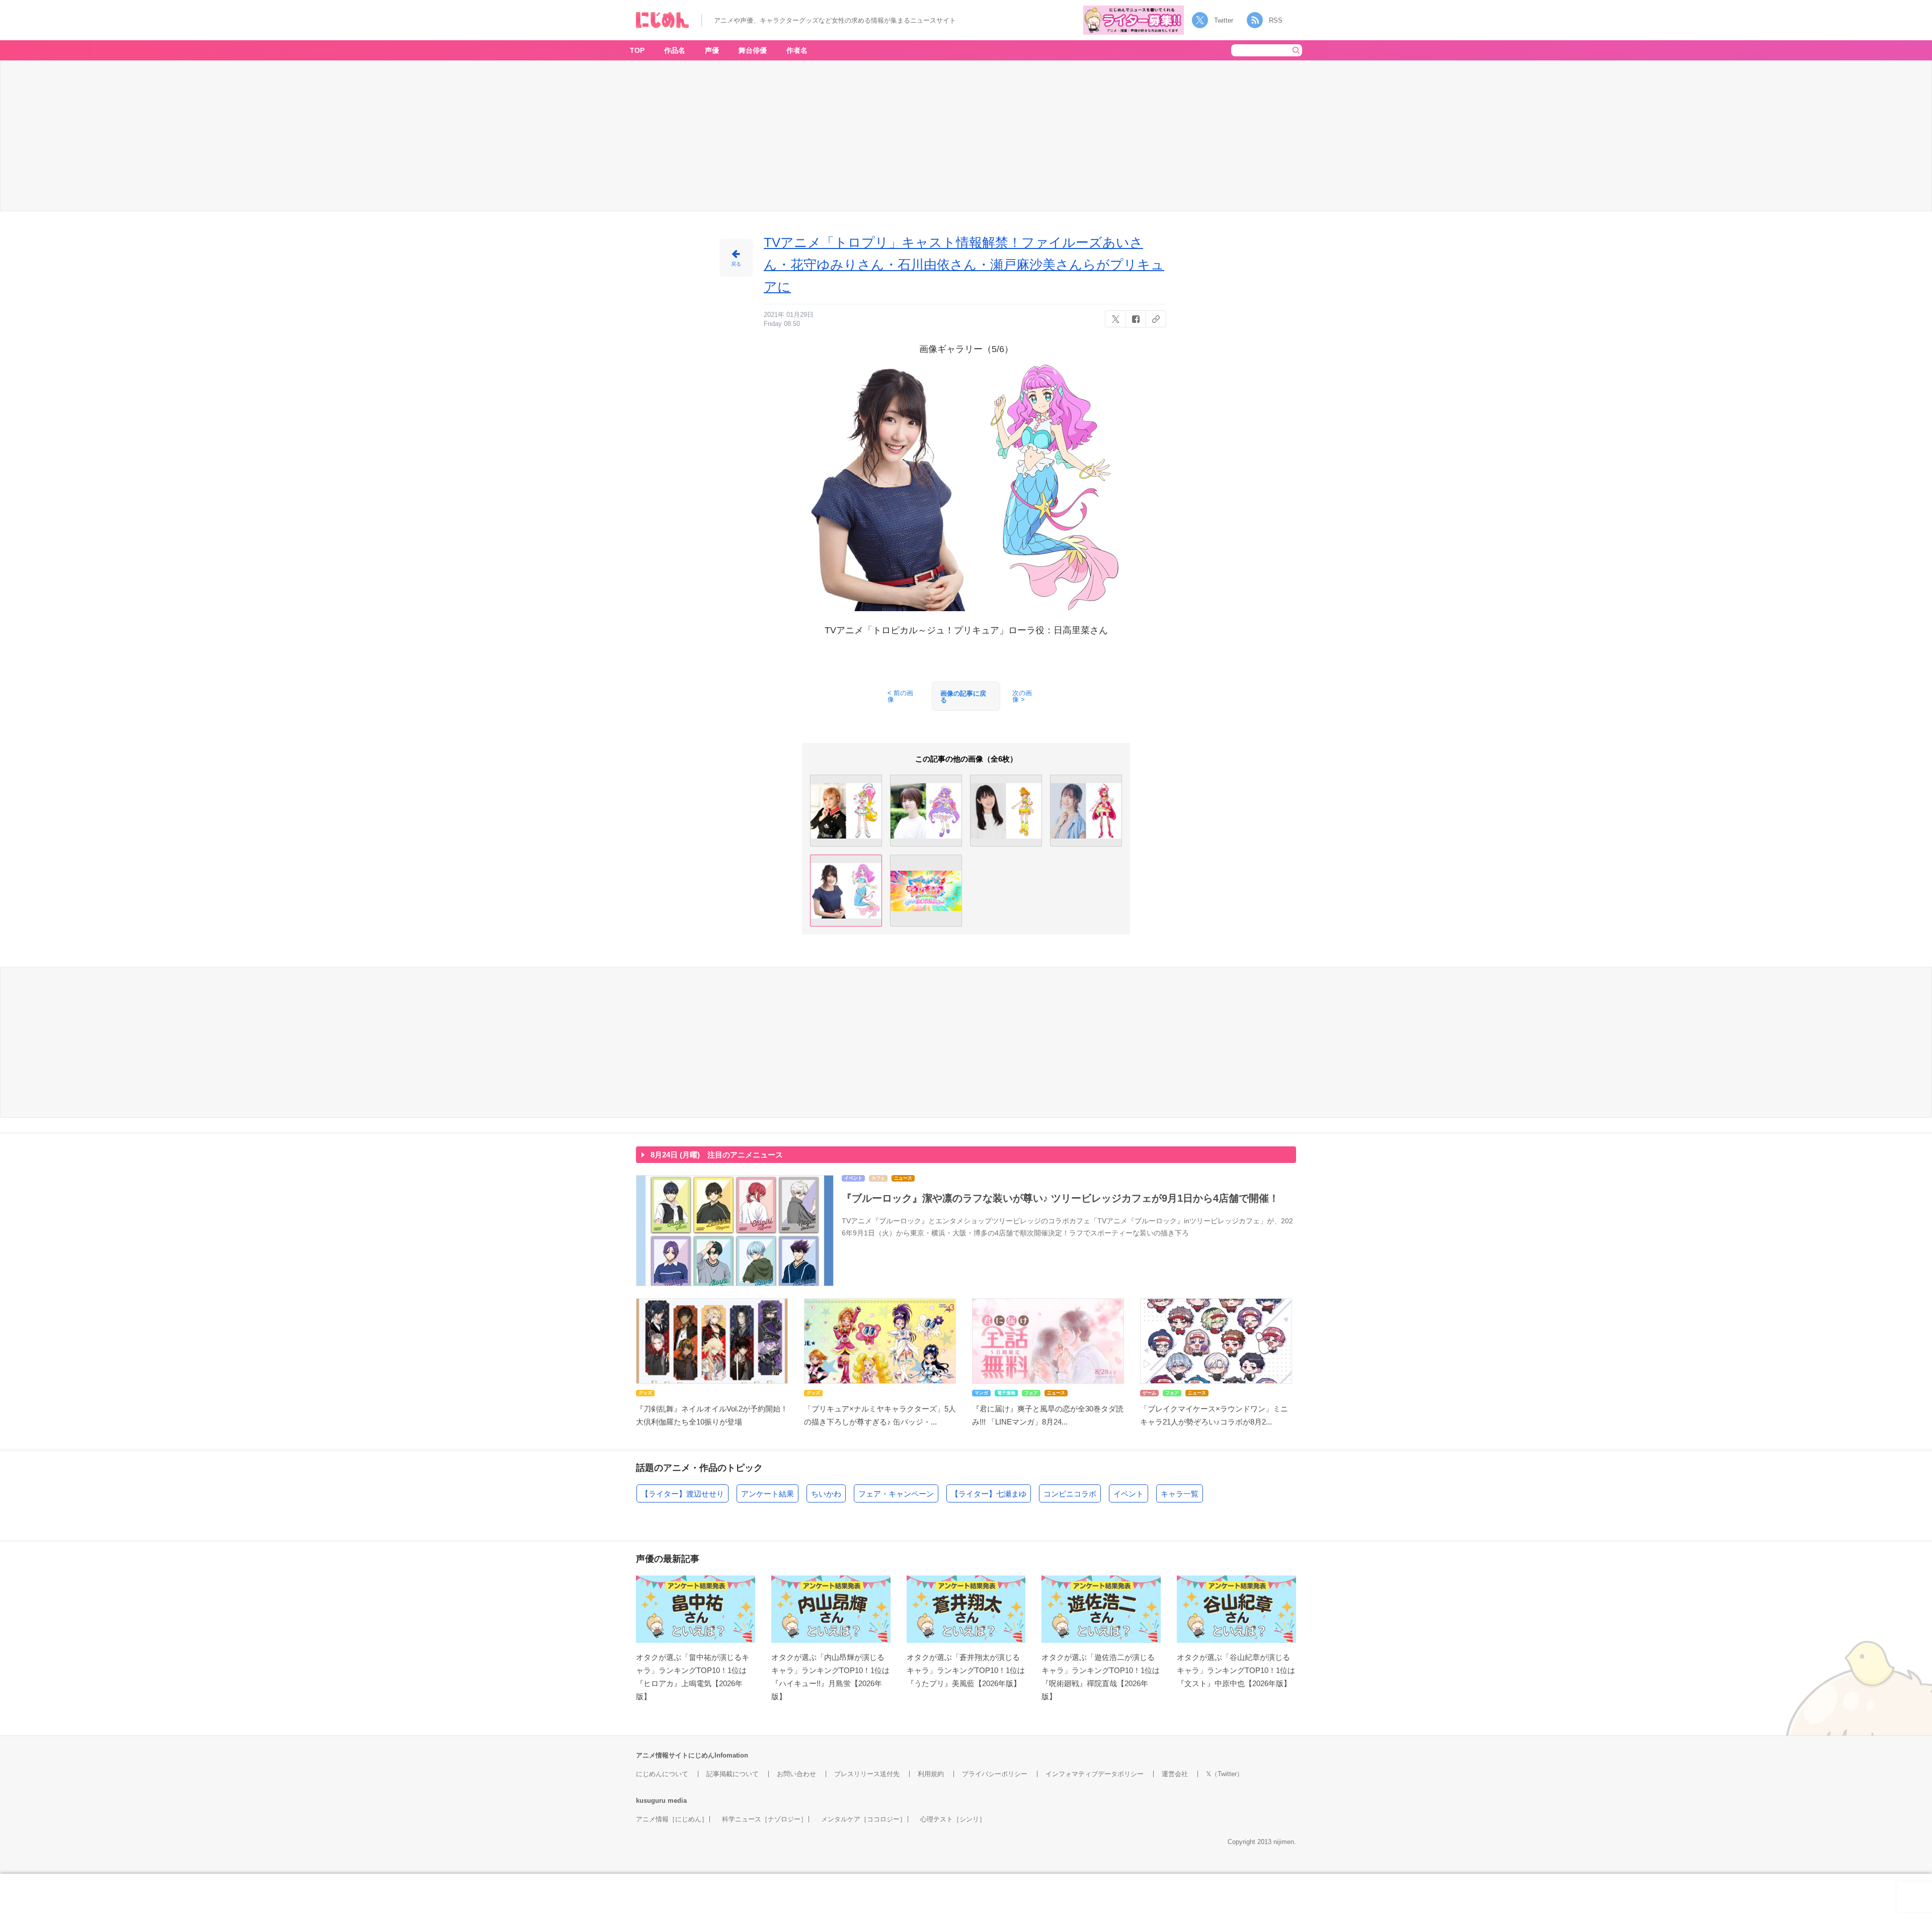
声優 (712, 50)
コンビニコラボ (1070, 1494)
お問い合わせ (796, 1774)
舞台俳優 (753, 50)
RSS (1276, 20)
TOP (637, 50)
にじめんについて (662, 1774)
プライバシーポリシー (995, 1774)
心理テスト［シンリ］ (953, 1819)
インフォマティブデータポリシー (1095, 1774)
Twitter (1224, 20)
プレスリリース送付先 (867, 1774)
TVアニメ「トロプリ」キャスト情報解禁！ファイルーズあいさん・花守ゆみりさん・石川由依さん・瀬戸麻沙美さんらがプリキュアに (964, 265)
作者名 (797, 50)
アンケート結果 (768, 1494)
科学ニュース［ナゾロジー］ (764, 1819)
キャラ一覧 (1180, 1494)
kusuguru (651, 1801)
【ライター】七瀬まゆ (989, 1494)
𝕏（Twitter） (1225, 1774)
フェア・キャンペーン (896, 1494)
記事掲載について (733, 1774)
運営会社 (1175, 1774)
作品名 (675, 50)
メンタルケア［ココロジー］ (864, 1819)
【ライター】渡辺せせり (682, 1494)
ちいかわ (826, 1494)
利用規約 (931, 1774)
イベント (1129, 1494)
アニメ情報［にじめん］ (672, 1819)
